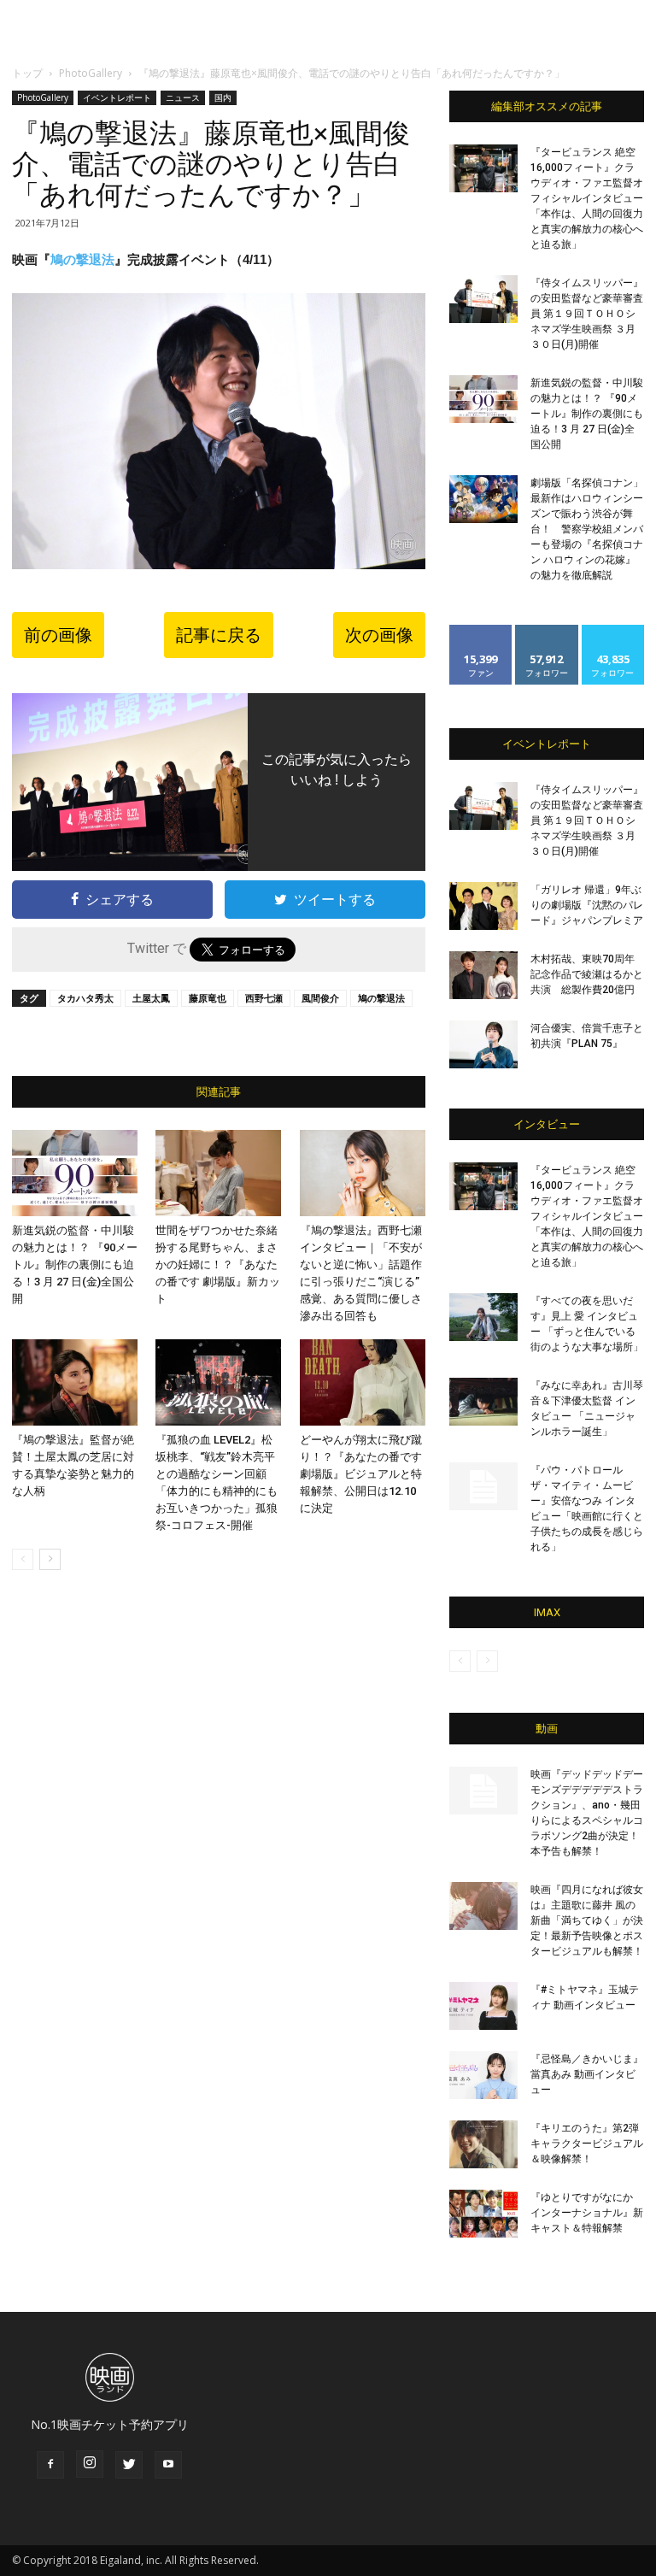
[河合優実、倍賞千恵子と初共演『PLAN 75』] (483, 1044)
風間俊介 (320, 998)
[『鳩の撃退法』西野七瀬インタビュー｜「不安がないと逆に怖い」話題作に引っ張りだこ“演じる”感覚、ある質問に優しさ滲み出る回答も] (363, 1173)
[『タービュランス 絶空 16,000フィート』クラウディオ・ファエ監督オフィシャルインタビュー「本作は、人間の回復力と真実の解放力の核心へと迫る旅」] (483, 168)
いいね (481, 631)
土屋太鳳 (151, 998)
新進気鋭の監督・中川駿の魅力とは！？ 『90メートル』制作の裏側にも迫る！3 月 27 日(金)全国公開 (75, 1264)
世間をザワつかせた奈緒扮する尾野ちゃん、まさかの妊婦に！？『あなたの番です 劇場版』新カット (218, 1264)
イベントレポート (117, 97)
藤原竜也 (208, 998)
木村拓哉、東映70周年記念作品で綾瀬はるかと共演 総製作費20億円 (587, 974)
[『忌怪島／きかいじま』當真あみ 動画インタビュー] (483, 2075)
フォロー (547, 631)
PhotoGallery (91, 73)
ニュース (183, 97)
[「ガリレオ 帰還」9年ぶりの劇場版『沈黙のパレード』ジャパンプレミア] (483, 906)
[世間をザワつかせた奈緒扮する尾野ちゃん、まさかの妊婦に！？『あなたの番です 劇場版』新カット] (218, 1173)
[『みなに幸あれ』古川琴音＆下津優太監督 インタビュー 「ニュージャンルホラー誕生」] (483, 1402)
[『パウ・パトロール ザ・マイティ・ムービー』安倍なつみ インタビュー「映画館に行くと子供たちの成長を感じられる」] (483, 1486)
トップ (27, 73)
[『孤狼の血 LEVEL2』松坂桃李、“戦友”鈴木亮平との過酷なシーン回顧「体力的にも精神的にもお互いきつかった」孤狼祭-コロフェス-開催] (218, 1382)
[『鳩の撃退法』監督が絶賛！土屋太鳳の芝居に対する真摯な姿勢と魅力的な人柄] (75, 1382)
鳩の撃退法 (82, 259)
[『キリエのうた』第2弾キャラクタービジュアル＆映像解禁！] (483, 2144)
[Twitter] (129, 2465)
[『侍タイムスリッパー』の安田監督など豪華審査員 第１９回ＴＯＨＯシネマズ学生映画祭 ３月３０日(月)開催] (483, 299)
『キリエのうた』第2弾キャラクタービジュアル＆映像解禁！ (587, 2144)
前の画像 (58, 635)
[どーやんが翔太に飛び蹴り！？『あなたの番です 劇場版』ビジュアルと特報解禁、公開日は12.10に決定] (363, 1382)
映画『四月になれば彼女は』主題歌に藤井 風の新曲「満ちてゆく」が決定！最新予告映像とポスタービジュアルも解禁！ (587, 1920)
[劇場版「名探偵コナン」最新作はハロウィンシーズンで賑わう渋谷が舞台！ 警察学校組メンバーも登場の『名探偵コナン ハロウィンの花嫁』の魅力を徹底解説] (483, 499)
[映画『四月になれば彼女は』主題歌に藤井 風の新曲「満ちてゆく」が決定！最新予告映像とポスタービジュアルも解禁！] (483, 1906)
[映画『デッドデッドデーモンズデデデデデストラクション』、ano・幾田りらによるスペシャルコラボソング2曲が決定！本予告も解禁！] (483, 1791)
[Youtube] (168, 2465)
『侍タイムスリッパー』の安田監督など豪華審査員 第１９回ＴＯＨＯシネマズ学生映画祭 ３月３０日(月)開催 (587, 314)
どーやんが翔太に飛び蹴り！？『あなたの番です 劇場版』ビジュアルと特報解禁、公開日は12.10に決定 (361, 1474)
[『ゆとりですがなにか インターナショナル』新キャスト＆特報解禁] (483, 2214)
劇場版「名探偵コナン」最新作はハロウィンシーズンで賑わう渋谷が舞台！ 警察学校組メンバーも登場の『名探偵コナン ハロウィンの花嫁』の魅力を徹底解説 (587, 529)
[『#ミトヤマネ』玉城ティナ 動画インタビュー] (483, 2006)
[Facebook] (50, 2465)
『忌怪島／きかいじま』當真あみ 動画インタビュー (587, 2074)
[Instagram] (90, 2464)
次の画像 (379, 635)
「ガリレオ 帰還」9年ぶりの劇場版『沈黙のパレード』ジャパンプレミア (587, 905)
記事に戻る (219, 635)
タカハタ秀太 (85, 998)
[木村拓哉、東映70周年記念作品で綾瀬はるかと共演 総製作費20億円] (483, 975)
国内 (223, 97)
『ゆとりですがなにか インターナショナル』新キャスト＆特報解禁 (587, 2213)
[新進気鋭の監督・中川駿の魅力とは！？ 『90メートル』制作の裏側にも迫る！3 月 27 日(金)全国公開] (75, 1173)
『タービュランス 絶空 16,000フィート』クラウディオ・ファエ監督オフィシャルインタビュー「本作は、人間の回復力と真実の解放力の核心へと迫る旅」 (587, 198)
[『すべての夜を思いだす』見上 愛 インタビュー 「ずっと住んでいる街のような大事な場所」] (483, 1317)
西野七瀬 (264, 998)
